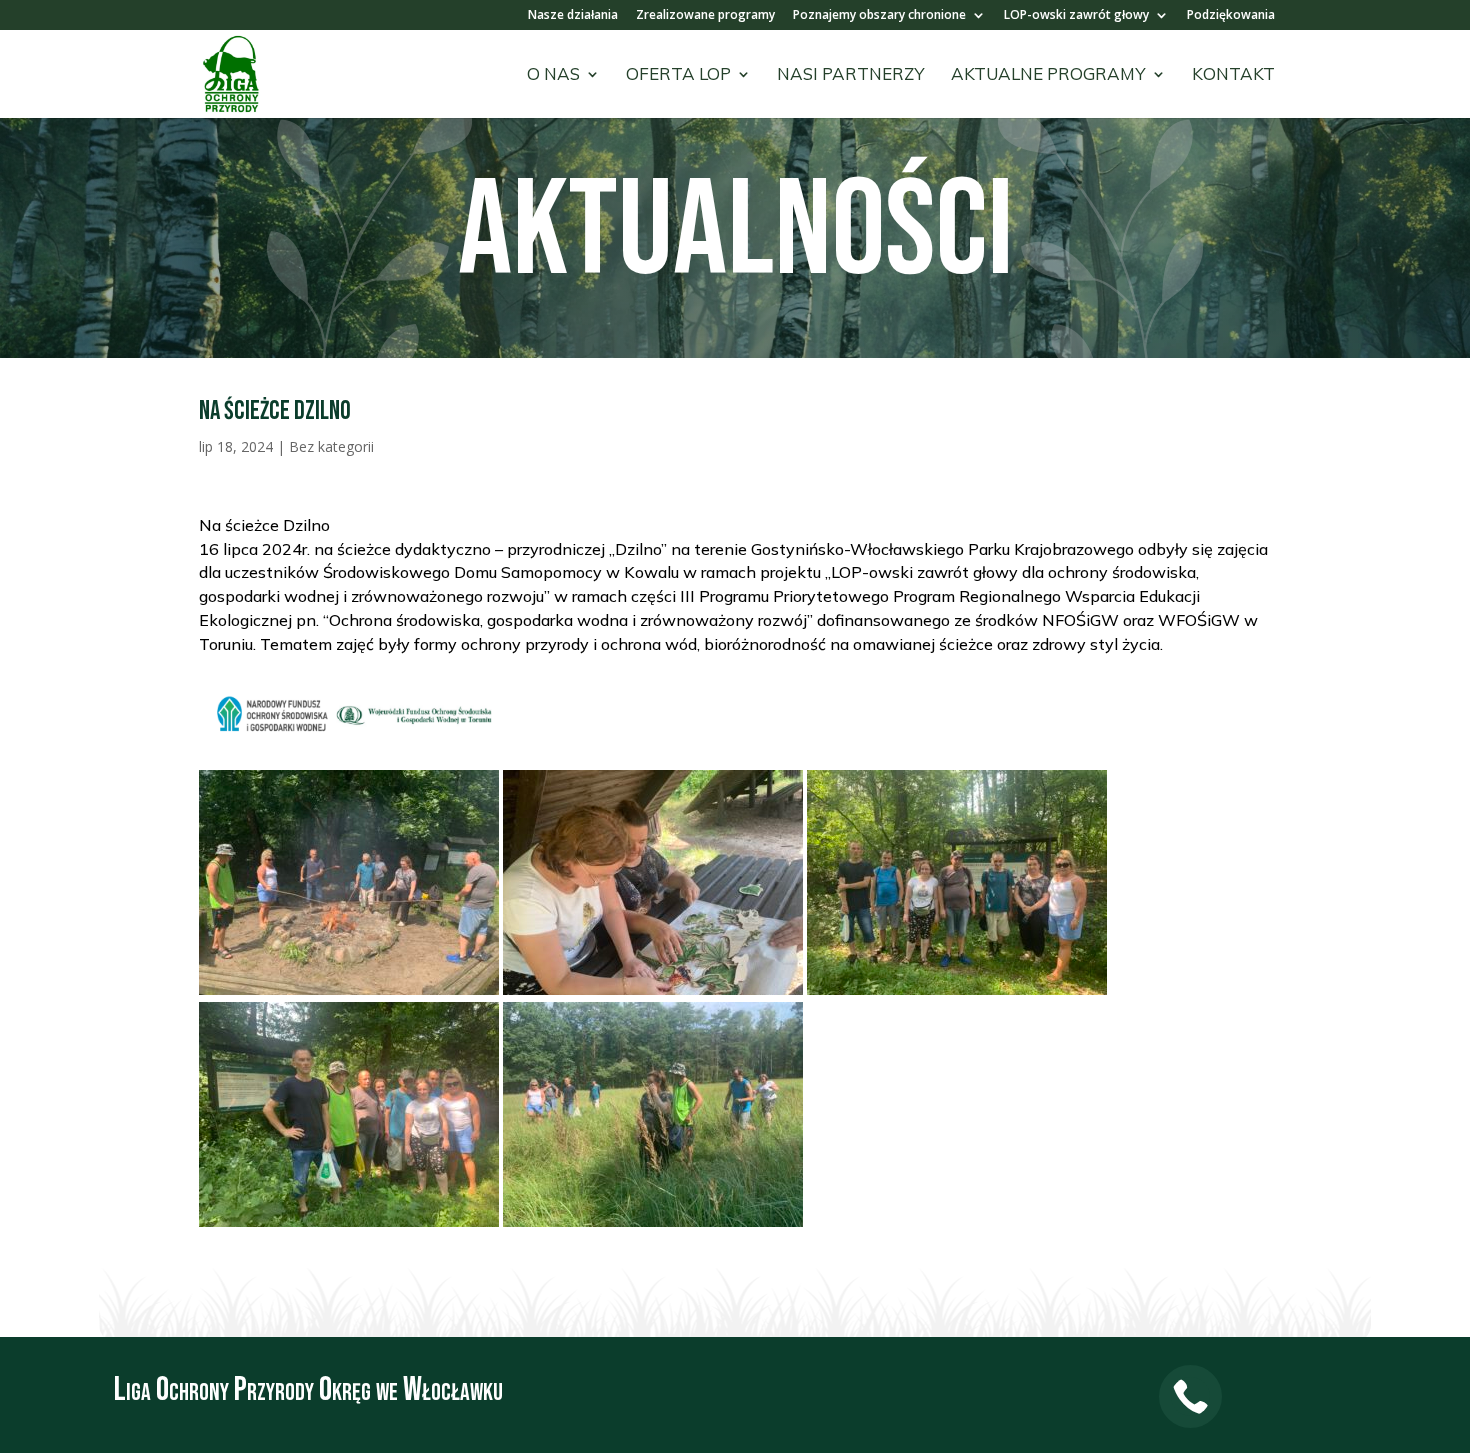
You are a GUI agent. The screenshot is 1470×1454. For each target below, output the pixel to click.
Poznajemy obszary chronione (879, 16)
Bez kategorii (331, 446)
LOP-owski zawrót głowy (1076, 16)
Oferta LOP (678, 75)
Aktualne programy (1048, 75)
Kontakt (1233, 75)
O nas (553, 75)
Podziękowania (1231, 16)
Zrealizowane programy (705, 16)
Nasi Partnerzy (851, 75)
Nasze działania (573, 16)
